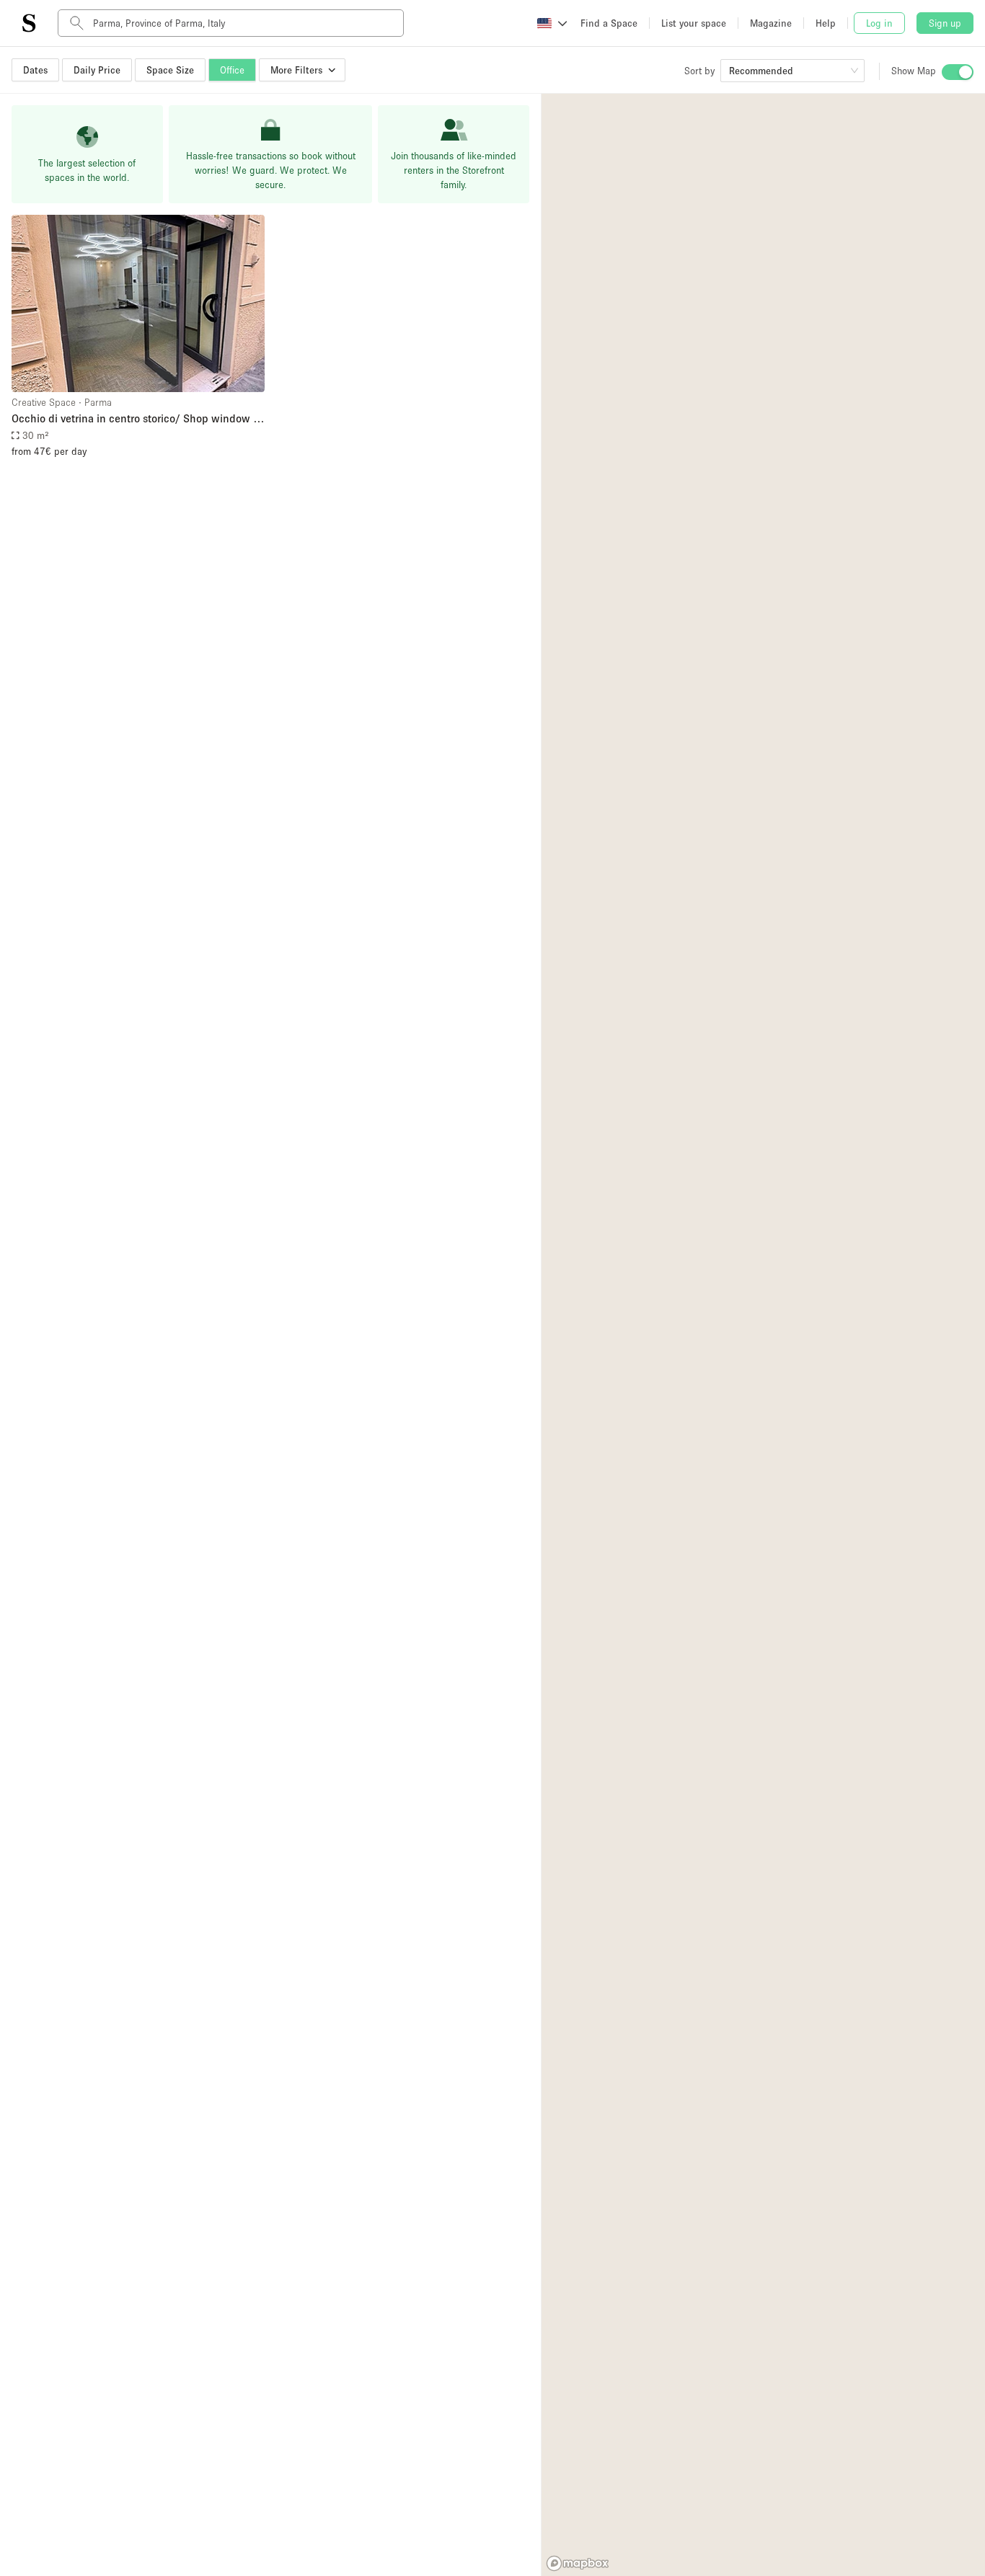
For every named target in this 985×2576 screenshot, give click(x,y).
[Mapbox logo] (578, 2563)
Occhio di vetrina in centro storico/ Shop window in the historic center (137, 419)
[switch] (958, 72)
